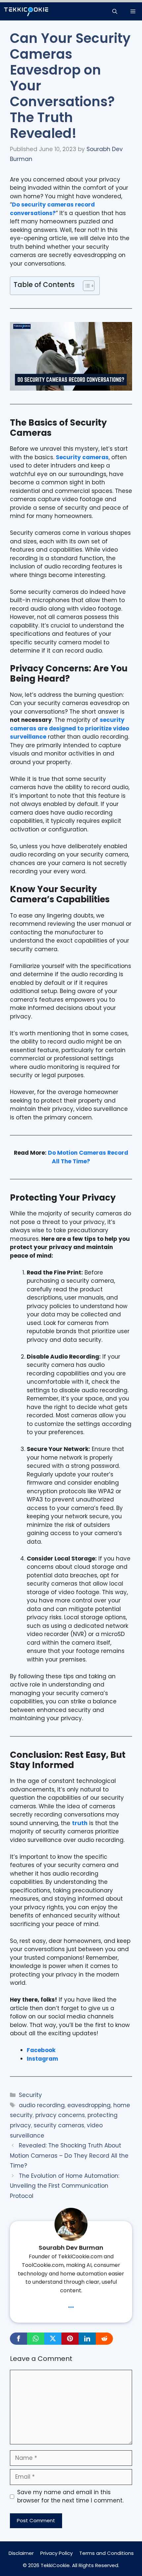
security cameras (59, 2125)
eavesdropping (89, 2105)
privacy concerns (60, 2115)
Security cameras (82, 457)
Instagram (42, 2059)
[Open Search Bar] (115, 11)
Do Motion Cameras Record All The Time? (88, 1157)
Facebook (41, 2050)
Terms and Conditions (106, 2553)
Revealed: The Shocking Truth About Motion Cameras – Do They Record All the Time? (69, 2156)
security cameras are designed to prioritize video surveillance (70, 728)
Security (30, 2095)
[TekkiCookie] (26, 11)
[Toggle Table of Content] (85, 286)
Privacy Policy (56, 2553)
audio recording (42, 2105)
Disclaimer (21, 2553)
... (71, 2304)
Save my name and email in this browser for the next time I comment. (70, 2496)
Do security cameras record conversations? (52, 209)
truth (80, 1823)
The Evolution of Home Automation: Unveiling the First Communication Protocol (65, 2186)
